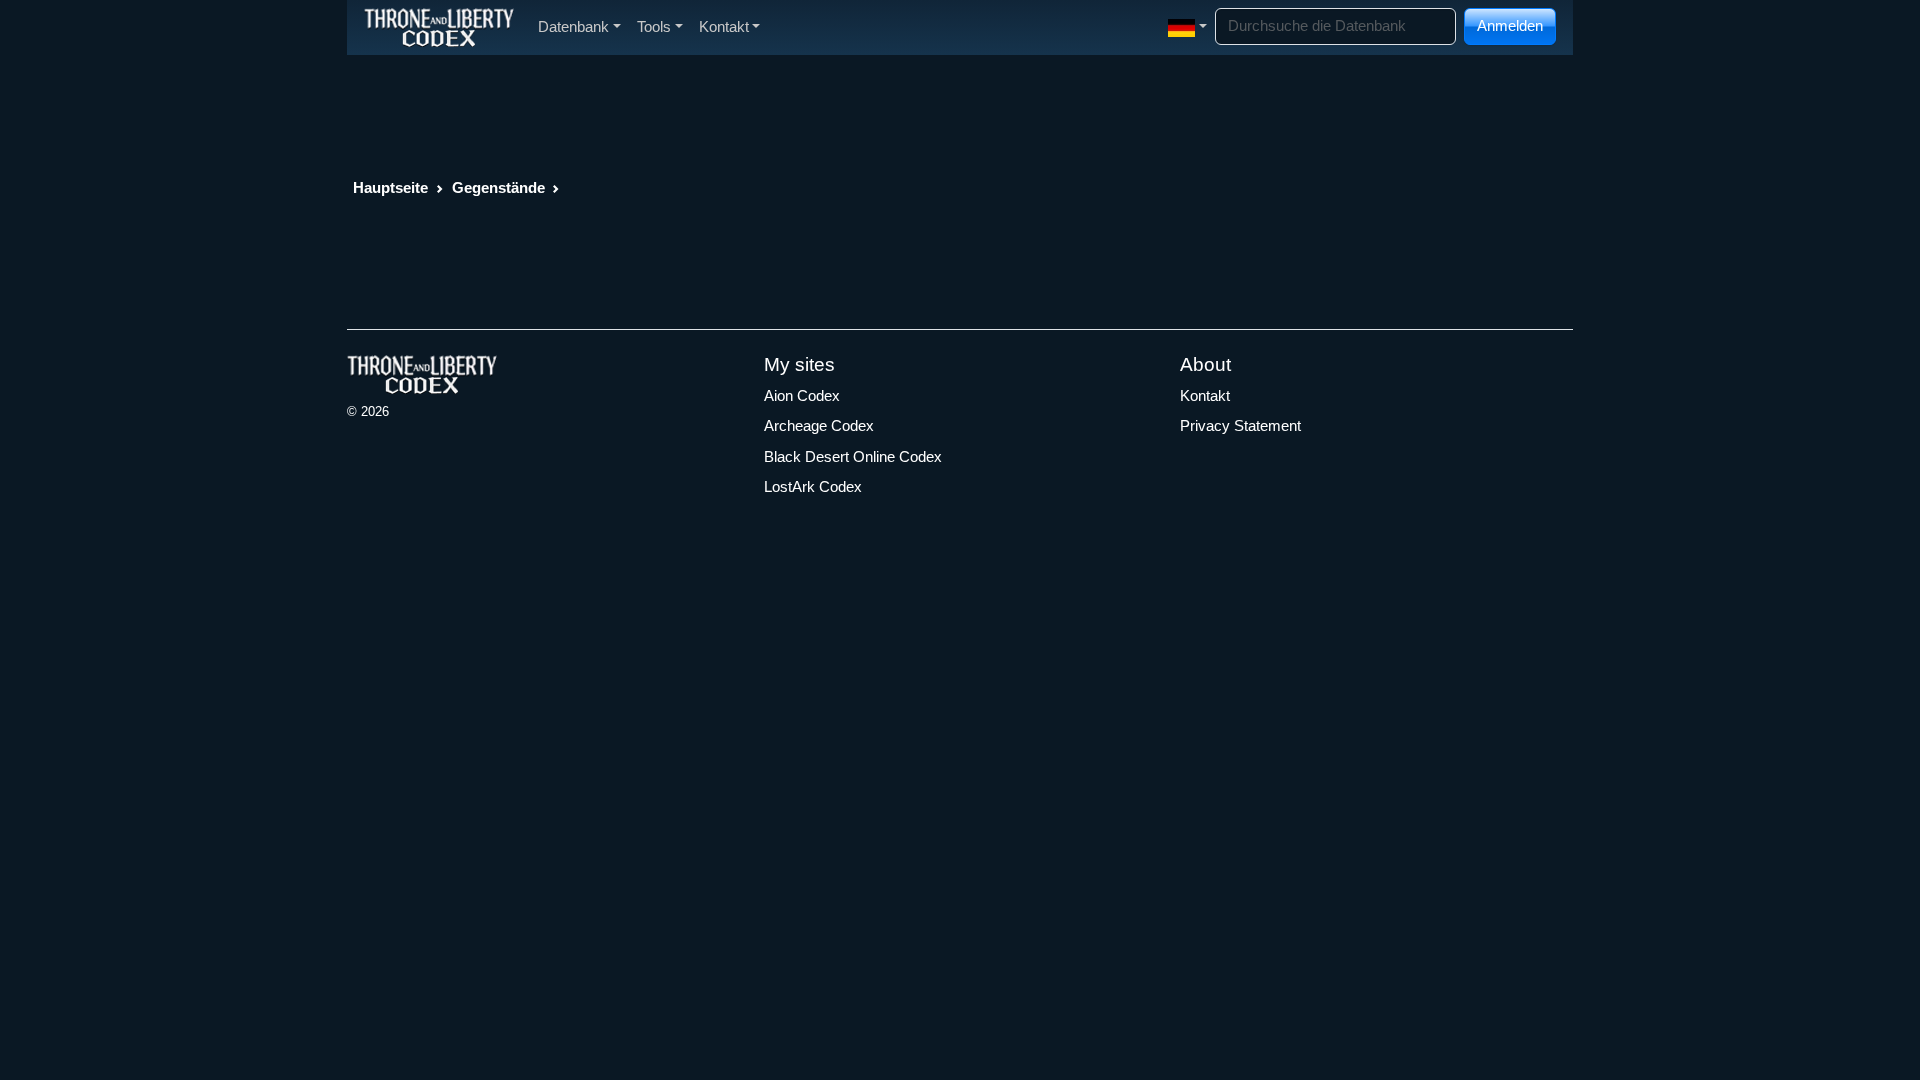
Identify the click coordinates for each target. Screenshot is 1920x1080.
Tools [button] (654, 26)
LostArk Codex (813, 486)
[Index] (439, 27)
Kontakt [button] (724, 26)
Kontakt (1205, 395)
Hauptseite (390, 187)
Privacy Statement (1240, 425)
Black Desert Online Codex (853, 456)
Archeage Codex (819, 425)
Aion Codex (802, 395)
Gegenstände (498, 187)
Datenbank (573, 26)
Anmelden (1510, 25)
